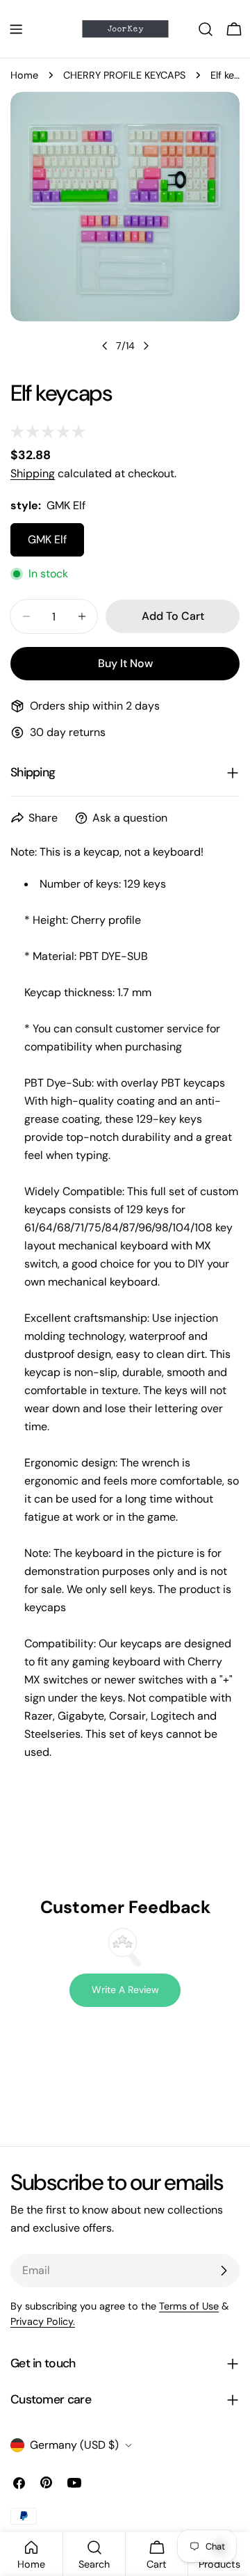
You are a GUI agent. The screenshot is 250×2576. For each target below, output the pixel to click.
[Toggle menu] (16, 29)
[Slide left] (105, 346)
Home (24, 75)
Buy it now (125, 663)
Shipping (33, 473)
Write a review (125, 1990)
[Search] (206, 29)
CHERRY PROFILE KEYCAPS (124, 75)
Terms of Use (189, 2306)
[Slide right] (146, 346)
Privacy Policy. (43, 2321)
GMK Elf (47, 539)
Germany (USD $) (74, 2445)
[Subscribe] (224, 2271)
